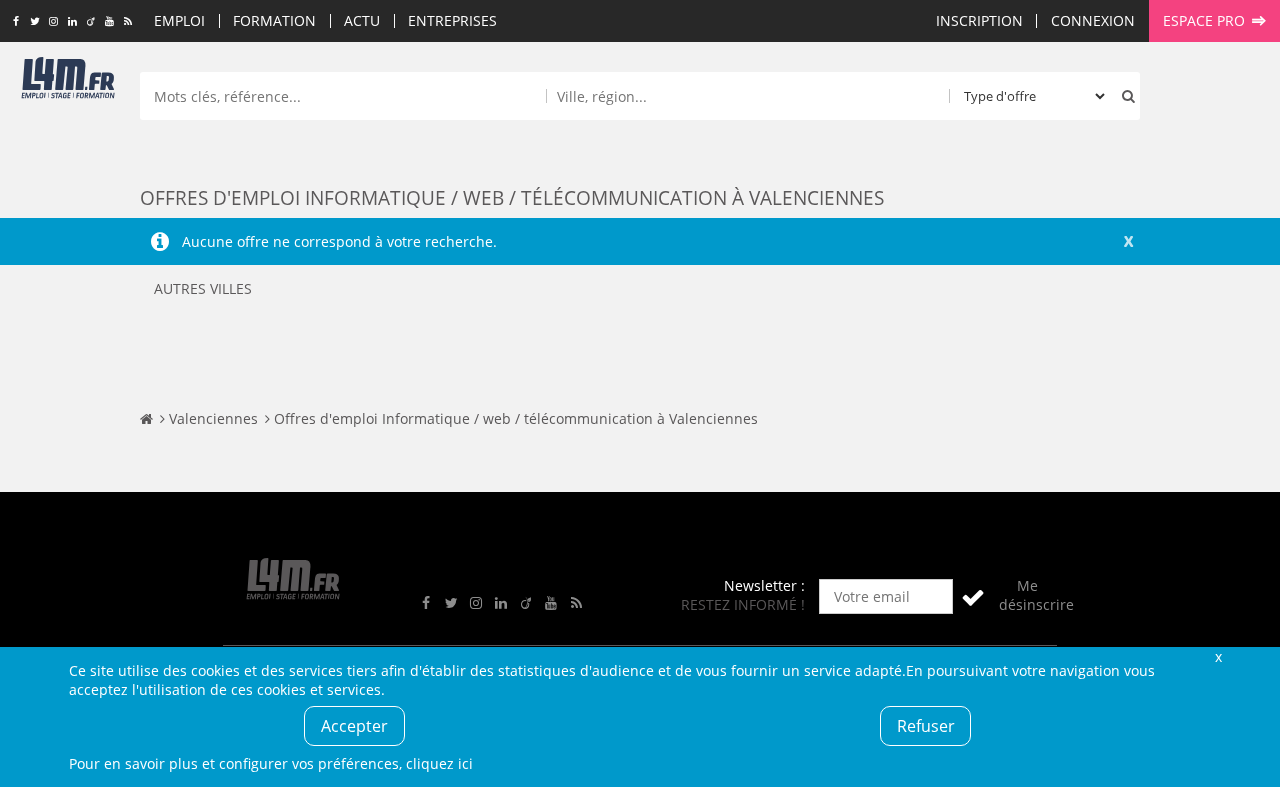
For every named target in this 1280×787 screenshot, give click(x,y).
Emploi (179, 20)
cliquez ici (439, 763)
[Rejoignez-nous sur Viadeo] (90, 22)
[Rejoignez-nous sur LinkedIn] (72, 22)
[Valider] (973, 596)
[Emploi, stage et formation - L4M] (146, 418)
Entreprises (452, 20)
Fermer (1218, 656)
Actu (362, 20)
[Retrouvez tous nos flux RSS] (128, 22)
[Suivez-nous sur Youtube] (109, 22)
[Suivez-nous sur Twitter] (34, 22)
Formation (274, 20)
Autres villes (203, 288)
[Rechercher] (1124, 96)
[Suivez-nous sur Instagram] (53, 22)
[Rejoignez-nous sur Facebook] (15, 22)
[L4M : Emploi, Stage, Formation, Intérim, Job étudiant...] (68, 82)
